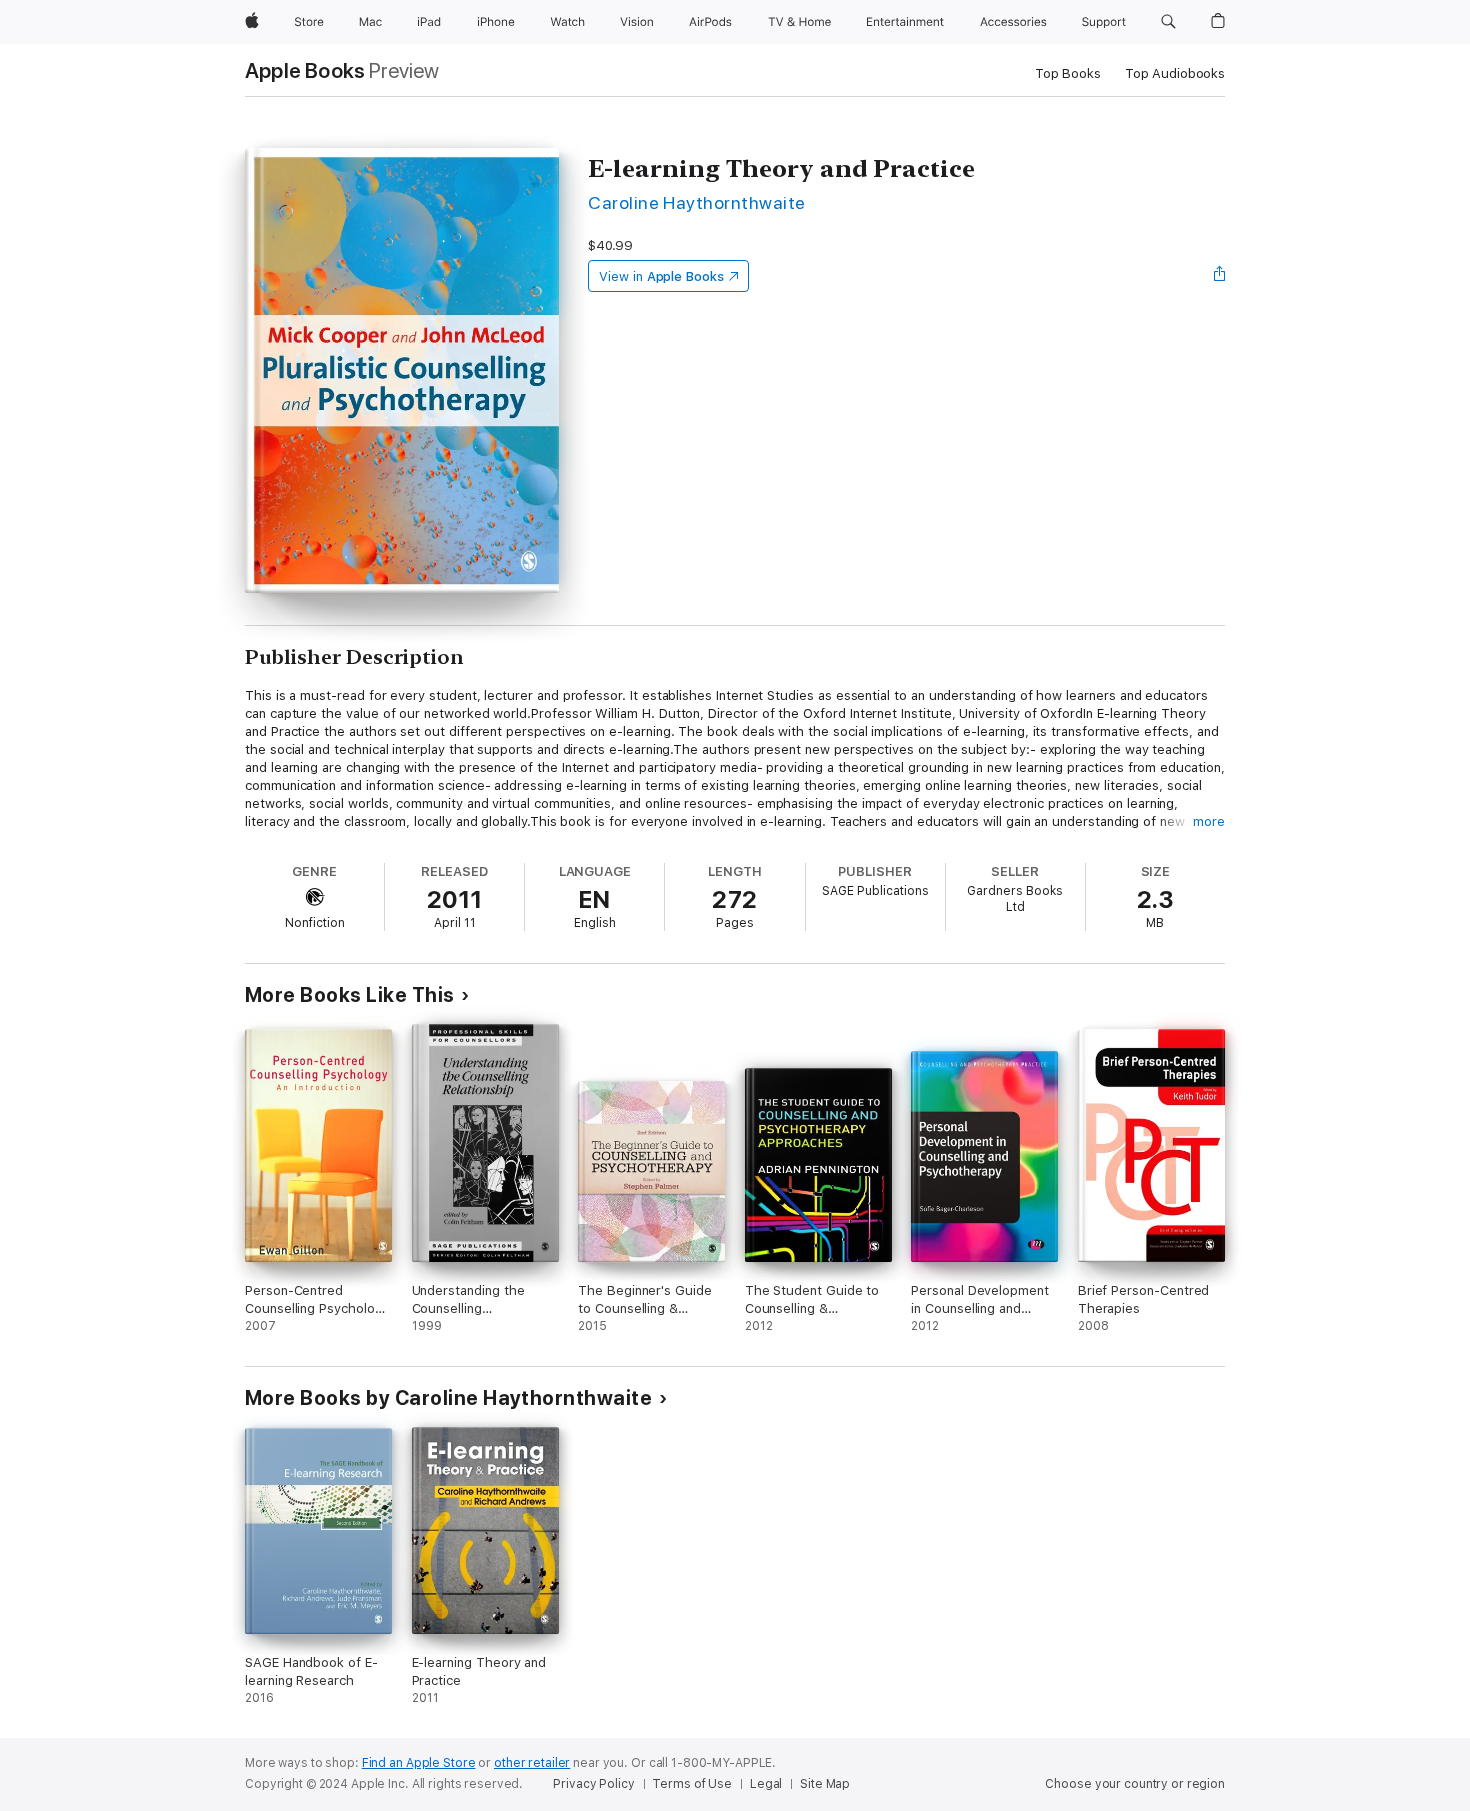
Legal (766, 1784)
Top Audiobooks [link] (1175, 73)
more (1209, 821)
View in (661, 276)
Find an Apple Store (419, 1763)
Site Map (825, 1784)
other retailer (532, 1763)
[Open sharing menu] (1220, 276)
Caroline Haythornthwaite (697, 202)
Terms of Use (692, 1784)
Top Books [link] (1068, 73)
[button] (1168, 22)
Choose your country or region (1135, 1784)
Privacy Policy (593, 1784)
